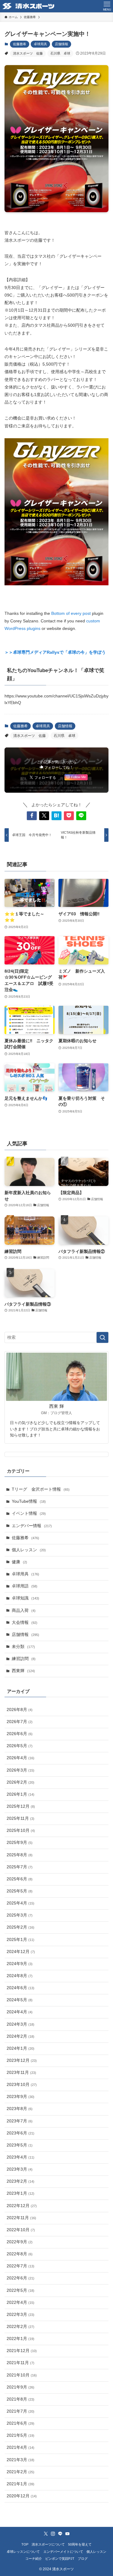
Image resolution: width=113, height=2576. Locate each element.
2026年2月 (20, 1782)
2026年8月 (20, 1710)
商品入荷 (24, 1610)
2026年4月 (20, 1758)
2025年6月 (20, 1879)
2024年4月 (20, 2012)
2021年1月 (20, 2484)
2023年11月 (21, 2073)
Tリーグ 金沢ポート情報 (41, 1489)
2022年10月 (21, 2230)
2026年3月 (20, 1770)
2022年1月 (20, 2339)
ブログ (83, 2559)
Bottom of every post (71, 613)
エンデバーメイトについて (63, 2552)
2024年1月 (20, 2048)
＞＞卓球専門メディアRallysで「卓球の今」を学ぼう (55, 652)
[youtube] (67, 2534)
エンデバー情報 (32, 1526)
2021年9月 (20, 2387)
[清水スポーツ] (28, 6)
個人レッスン (29, 1550)
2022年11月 (21, 2218)
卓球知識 (25, 1598)
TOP (25, 2544)
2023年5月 (20, 2145)
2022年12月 (22, 2206)
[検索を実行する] (102, 1337)
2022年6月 (20, 2278)
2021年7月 (20, 2411)
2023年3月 (20, 2169)
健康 (19, 1562)
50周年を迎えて (80, 2544)
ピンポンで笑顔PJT (60, 2559)
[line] (60, 2534)
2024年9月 (20, 1964)
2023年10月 (22, 2085)
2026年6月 (20, 1734)
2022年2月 (20, 2327)
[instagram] (53, 2534)
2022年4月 (20, 2302)
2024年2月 (20, 2036)
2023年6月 (20, 2133)
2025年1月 (20, 1940)
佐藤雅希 (20, 44)
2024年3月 (20, 2024)
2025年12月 (21, 1806)
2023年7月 (20, 2121)
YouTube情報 (29, 1501)
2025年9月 (20, 1843)
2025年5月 (20, 1891)
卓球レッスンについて (23, 2552)
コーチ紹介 (34, 2559)
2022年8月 (20, 2254)
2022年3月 (20, 2315)
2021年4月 (20, 2447)
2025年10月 (21, 1831)
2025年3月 (20, 1915)
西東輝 (23, 1671)
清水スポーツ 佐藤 (28, 53)
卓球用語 (25, 1586)
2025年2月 (20, 1927)
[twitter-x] (46, 2534)
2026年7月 (20, 1722)
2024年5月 (20, 2000)
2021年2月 (20, 2472)
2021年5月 (20, 2435)
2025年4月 (20, 1903)
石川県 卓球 (60, 53)
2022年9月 (20, 2242)
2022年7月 (20, 2266)
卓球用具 (40, 44)
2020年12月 (22, 2496)
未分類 (23, 1647)
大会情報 (25, 1623)
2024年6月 (20, 1988)
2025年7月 (20, 1867)
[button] (32, 816)
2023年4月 (20, 2157)
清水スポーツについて (48, 2544)
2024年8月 (20, 1976)
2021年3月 (20, 2460)
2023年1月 (20, 2193)
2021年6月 (20, 2423)
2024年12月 (21, 1952)
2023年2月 (20, 2181)
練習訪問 (24, 1659)
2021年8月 (20, 2399)
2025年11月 (20, 1818)
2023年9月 (20, 2097)
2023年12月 (22, 2060)
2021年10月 (22, 2375)
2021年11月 (20, 2363)
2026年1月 (20, 1794)
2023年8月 (20, 2109)
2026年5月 (20, 1746)
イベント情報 (29, 1513)
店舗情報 (61, 44)
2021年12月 (22, 2351)
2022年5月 (20, 2290)
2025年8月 (20, 1855)
